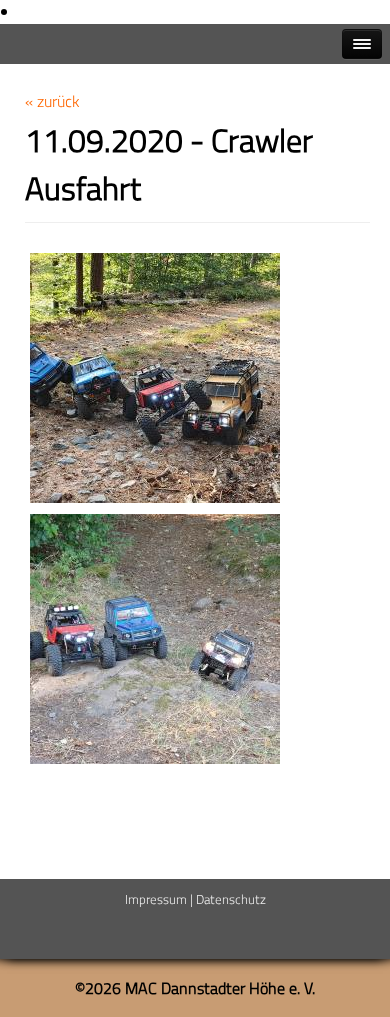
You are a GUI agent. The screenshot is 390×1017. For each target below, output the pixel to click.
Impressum (156, 899)
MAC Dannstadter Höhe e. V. (220, 988)
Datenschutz (231, 899)
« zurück (52, 101)
